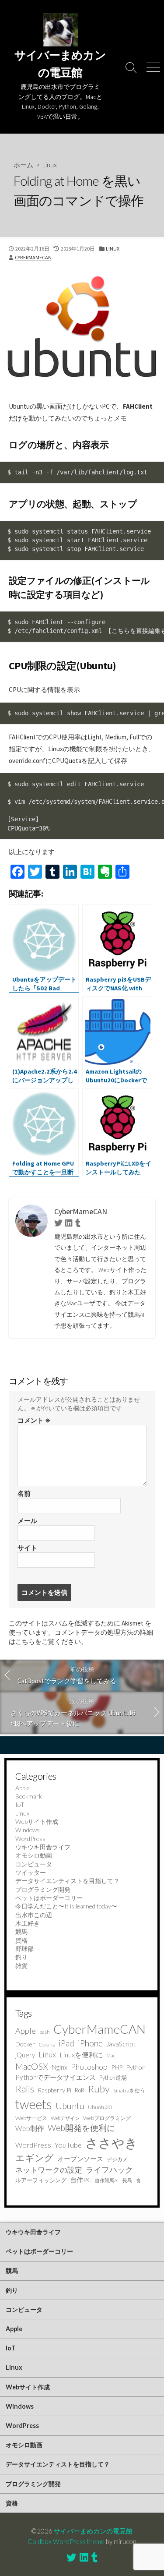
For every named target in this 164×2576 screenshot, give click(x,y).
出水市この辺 (34, 1915)
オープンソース (80, 2159)
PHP (117, 2067)
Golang (47, 2044)
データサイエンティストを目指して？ (67, 1881)
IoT (20, 1804)
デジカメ (117, 2159)
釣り (21, 1957)
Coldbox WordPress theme (66, 2541)
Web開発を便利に (81, 2128)
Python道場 (113, 2078)
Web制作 (30, 2128)
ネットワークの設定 (49, 2170)
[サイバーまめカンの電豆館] (60, 30)
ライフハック (109, 2170)
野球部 (24, 1949)
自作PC (81, 2180)
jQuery (25, 2055)
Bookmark (29, 1796)
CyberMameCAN (33, 257)
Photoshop (89, 2067)
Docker (25, 2044)
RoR (80, 2090)
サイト (27, 1548)
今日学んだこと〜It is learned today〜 (66, 1906)
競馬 (21, 1931)
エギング (35, 2158)
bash (45, 2032)
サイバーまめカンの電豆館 (93, 2531)
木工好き (28, 1923)
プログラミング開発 (43, 1889)
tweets (34, 2104)
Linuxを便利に (81, 2055)
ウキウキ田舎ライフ (43, 1847)
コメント (34, 1420)
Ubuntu (70, 2106)
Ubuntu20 (100, 2107)
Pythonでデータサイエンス (56, 2077)
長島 (127, 2180)
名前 (24, 1493)
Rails (25, 2089)
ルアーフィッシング (41, 2180)
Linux (50, 165)
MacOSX (32, 2066)
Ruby (99, 2089)
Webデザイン (65, 2118)
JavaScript (121, 2044)
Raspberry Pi (54, 2090)
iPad (66, 2043)
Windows (28, 1830)
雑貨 (21, 1966)
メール (27, 1521)
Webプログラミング (107, 2118)
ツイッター (31, 1872)
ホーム (23, 165)
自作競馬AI (107, 2180)
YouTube (68, 2145)
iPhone (90, 2043)
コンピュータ (34, 1864)
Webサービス (31, 2118)
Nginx (59, 2067)
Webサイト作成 (37, 1822)
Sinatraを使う (129, 2090)
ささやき (112, 2143)
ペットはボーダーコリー (49, 1898)
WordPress (30, 1839)
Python (136, 2067)
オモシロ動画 (34, 1855)
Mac (111, 2055)
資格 (21, 1940)
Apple (23, 1788)
